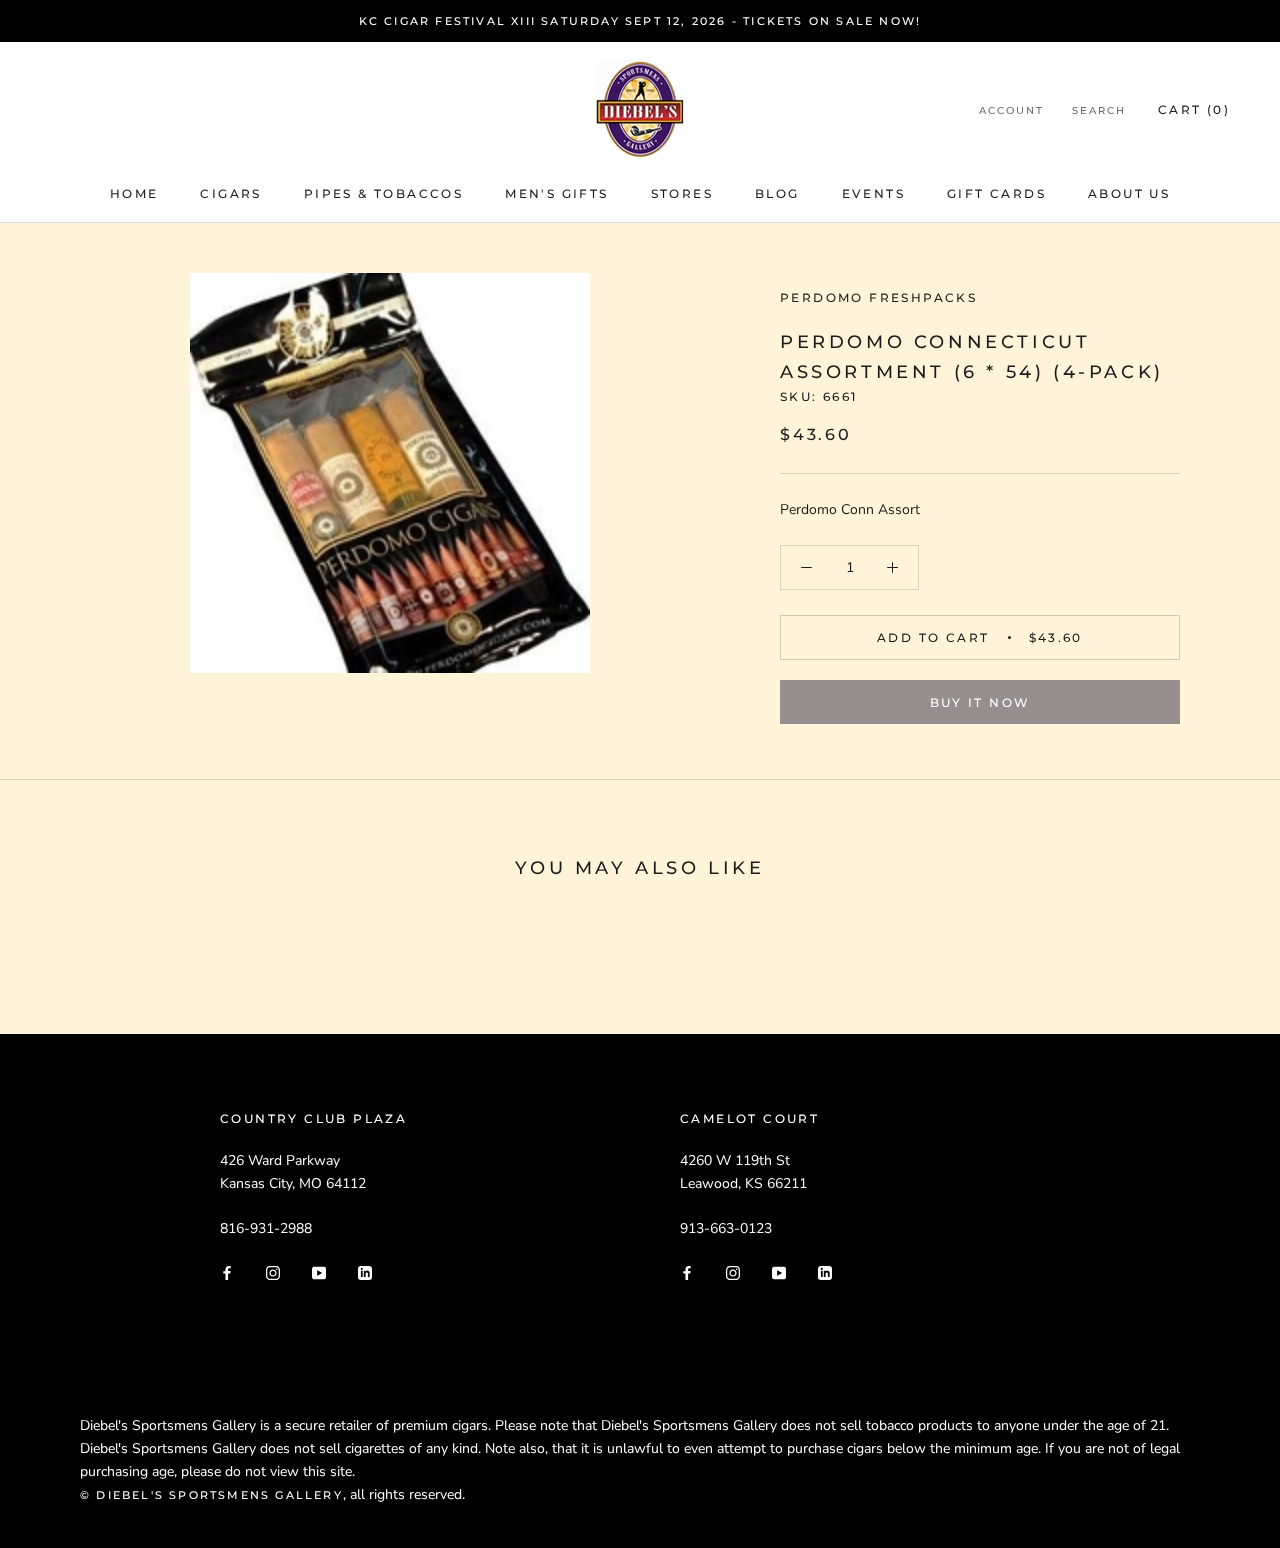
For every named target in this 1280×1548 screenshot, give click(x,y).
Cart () (1194, 109)
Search (1099, 110)
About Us (1129, 193)
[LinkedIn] (365, 1271)
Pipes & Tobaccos (383, 193)
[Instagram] (273, 1271)
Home (134, 193)
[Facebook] (227, 1271)
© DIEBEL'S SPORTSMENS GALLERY (211, 1495)
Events (873, 193)
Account (1011, 110)
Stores (682, 193)
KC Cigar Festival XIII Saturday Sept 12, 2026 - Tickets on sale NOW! (640, 21)
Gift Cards (996, 193)
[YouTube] (319, 1271)
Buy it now (980, 702)
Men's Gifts (556, 193)
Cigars (230, 193)
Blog (777, 193)
